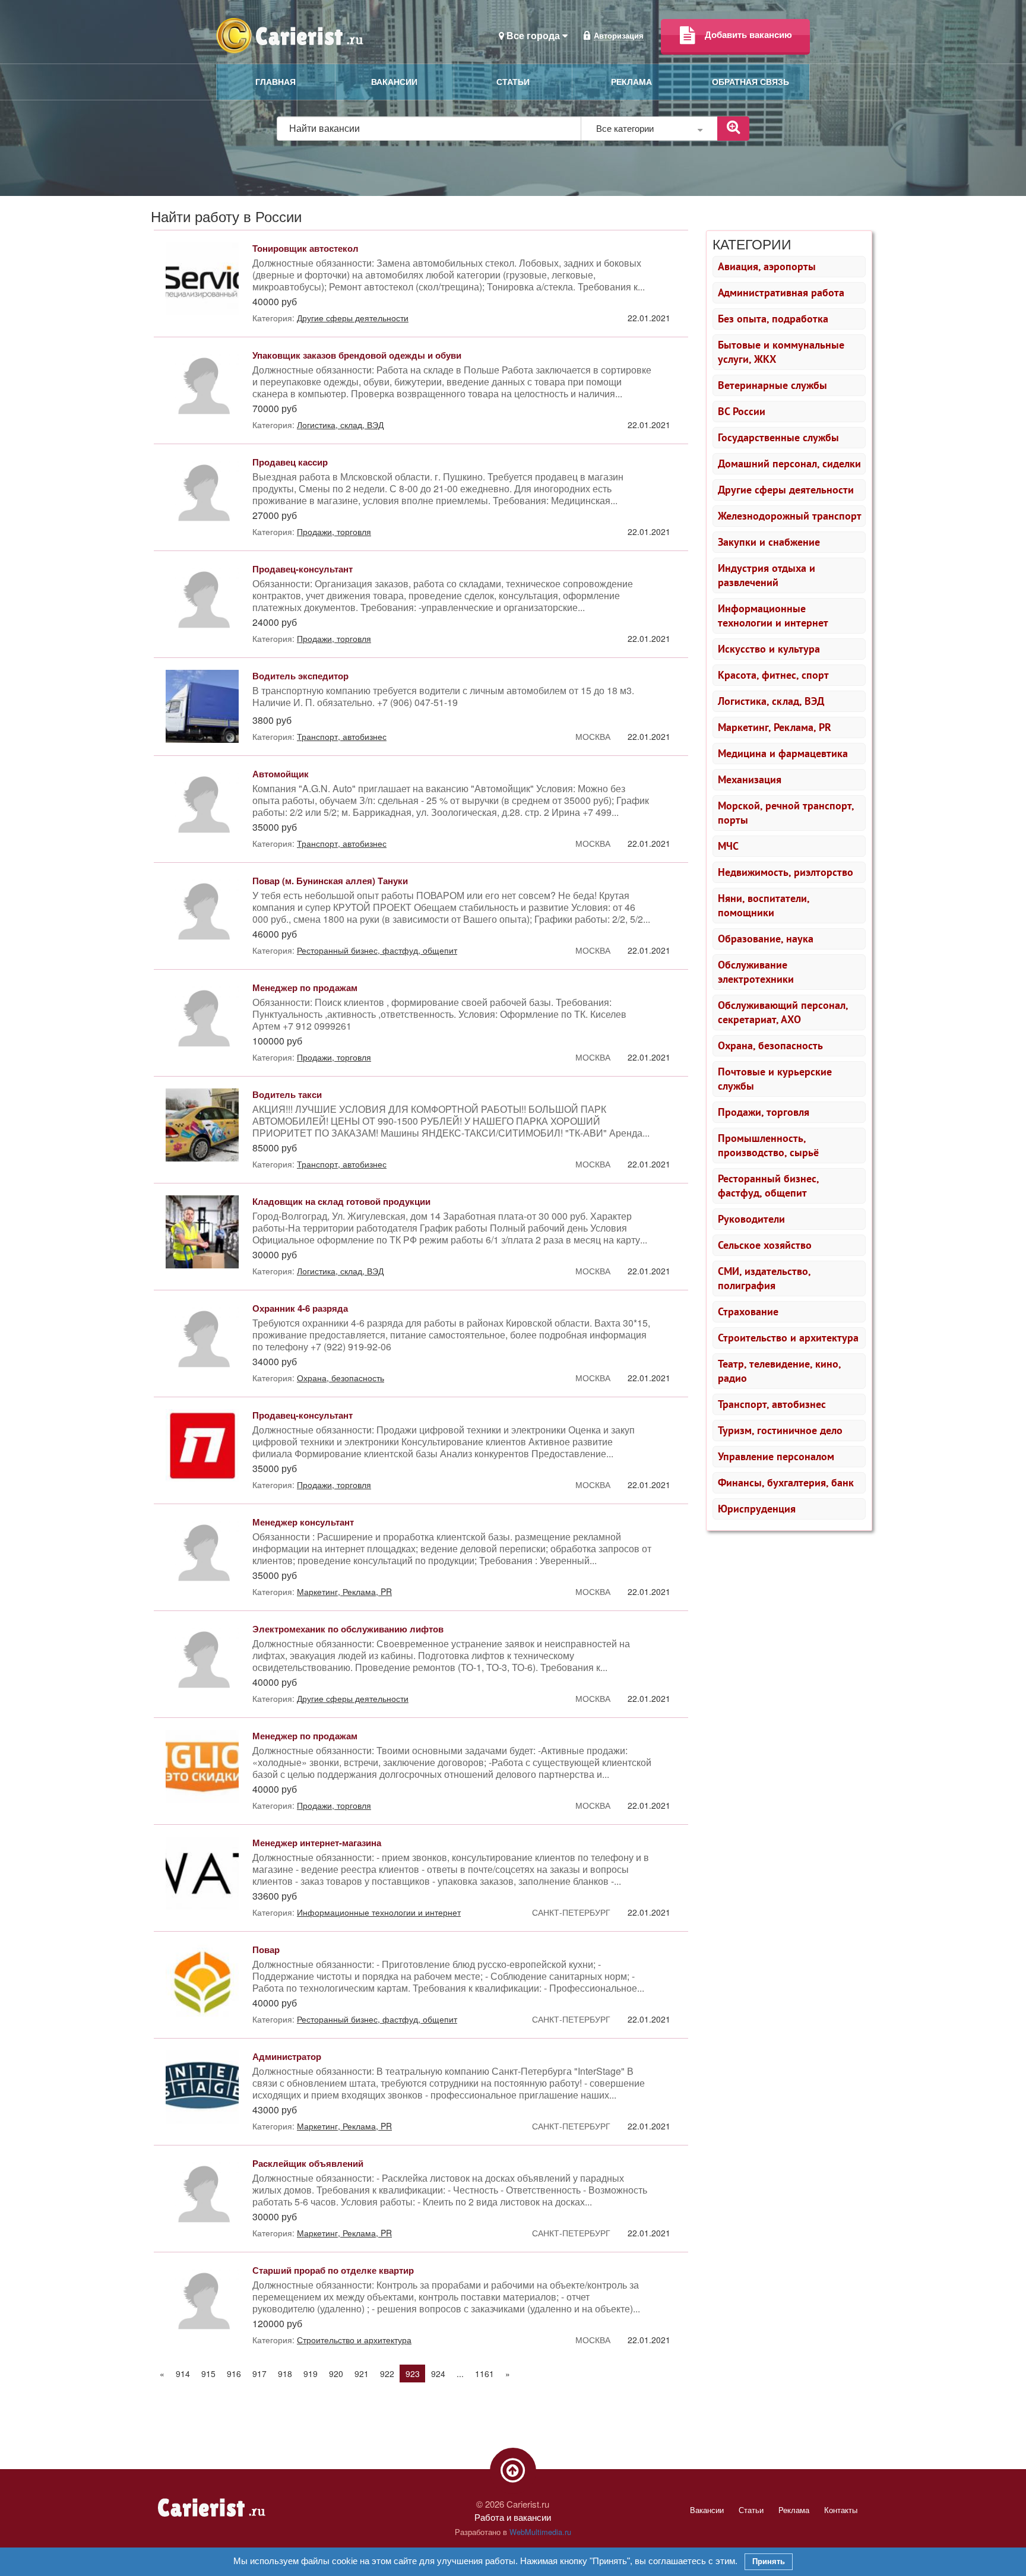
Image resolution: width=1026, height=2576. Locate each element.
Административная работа (781, 292)
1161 (484, 2374)
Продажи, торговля (764, 1112)
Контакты (841, 2510)
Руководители (751, 1219)
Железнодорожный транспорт (790, 516)
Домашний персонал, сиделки (789, 463)
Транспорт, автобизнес (772, 1404)
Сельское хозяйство (765, 1245)
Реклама (631, 82)
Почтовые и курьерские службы (775, 1079)
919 (311, 2374)
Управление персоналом (776, 1456)
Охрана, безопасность (770, 1045)
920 (336, 2374)
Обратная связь (750, 82)
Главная (275, 82)
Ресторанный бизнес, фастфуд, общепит (769, 1186)
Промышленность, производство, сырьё (768, 1145)
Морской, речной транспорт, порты (786, 813)
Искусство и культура (769, 649)
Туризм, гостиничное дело (780, 1430)
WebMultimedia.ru (540, 2532)
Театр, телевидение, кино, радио (780, 1371)
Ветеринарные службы (772, 385)
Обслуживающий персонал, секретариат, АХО (783, 1012)
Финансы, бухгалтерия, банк (786, 1482)
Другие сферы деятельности (786, 490)
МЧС (728, 846)
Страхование (748, 1311)
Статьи (513, 82)
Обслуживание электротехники (756, 972)
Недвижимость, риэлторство (786, 872)
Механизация (750, 779)
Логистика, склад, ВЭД (771, 701)
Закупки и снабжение (769, 542)
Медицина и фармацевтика (783, 753)
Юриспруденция (757, 1509)
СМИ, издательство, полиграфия (764, 1278)
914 (183, 2374)
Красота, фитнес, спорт (773, 675)
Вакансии (394, 82)
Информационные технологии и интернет (773, 615)
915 (208, 2374)
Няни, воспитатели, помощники (764, 905)
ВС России (742, 411)
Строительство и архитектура (788, 1338)
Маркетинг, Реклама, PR (775, 727)
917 (259, 2374)
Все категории (626, 128)
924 (438, 2374)
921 (362, 2374)
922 (387, 2374)
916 (234, 2374)
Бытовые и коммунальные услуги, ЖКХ (781, 352)
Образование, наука (766, 939)
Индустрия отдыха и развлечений (767, 575)
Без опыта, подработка (773, 319)
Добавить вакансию (748, 34)
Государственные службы (778, 437)
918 (285, 2374)
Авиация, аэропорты (767, 266)
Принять (769, 2561)
